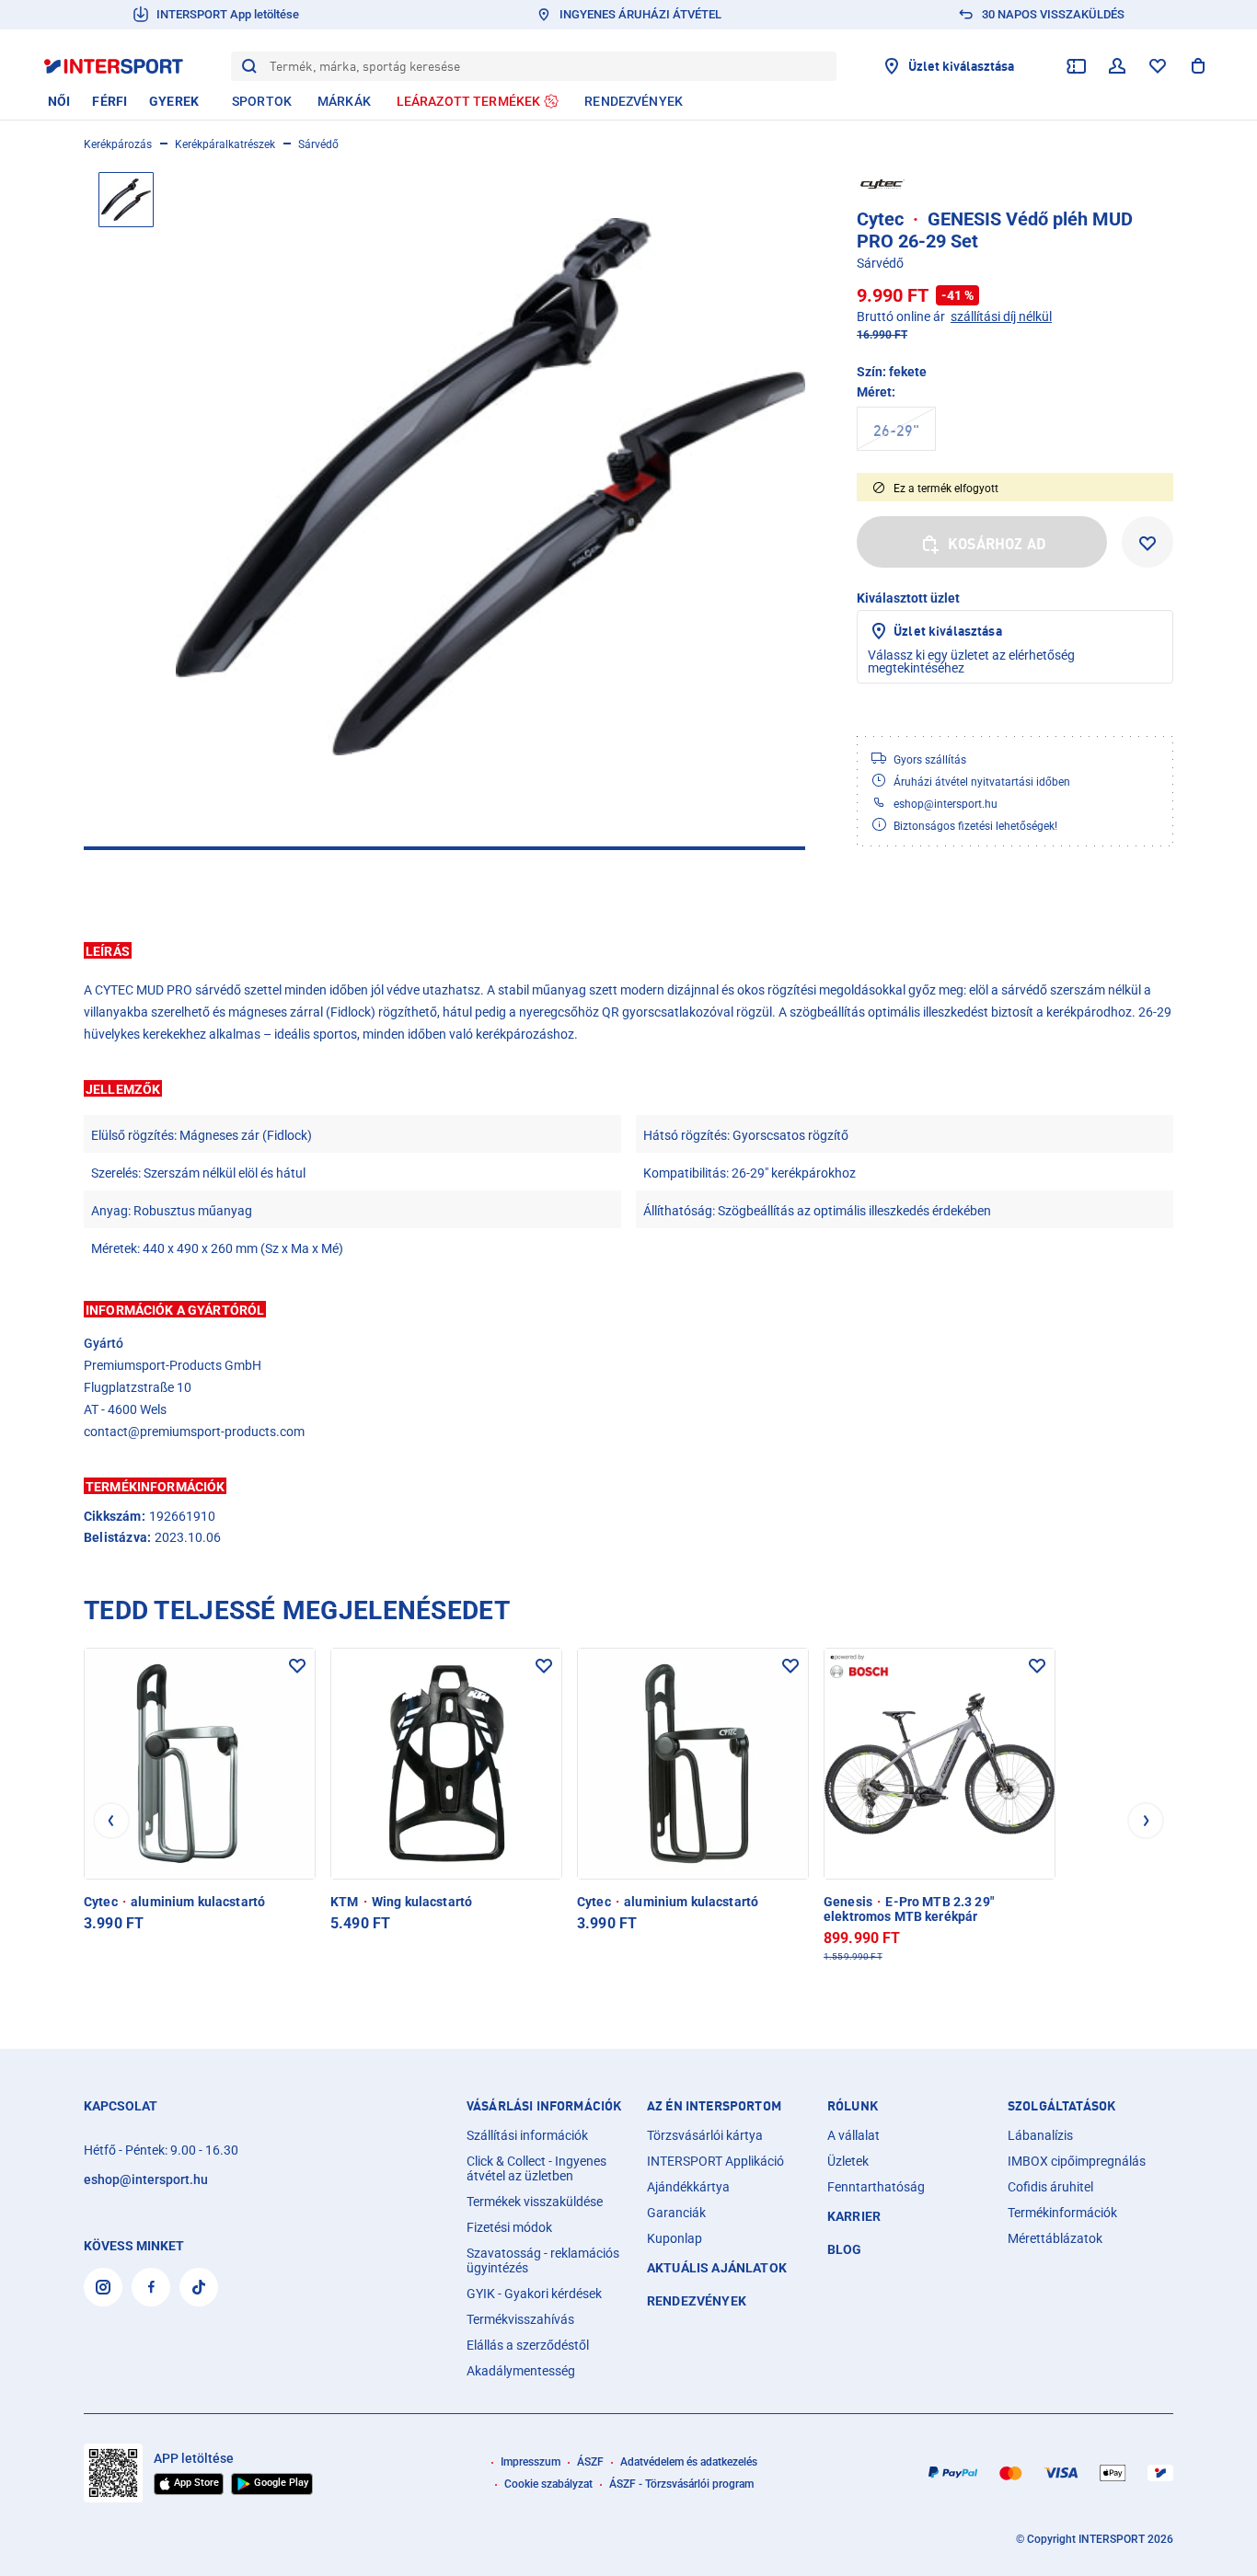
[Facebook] (151, 2287)
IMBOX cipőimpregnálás (1077, 2161)
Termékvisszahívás (520, 2319)
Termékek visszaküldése (535, 2202)
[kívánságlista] (1158, 66)
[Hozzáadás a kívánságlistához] (1147, 542)
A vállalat (853, 2135)
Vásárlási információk (544, 2106)
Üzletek (848, 2161)
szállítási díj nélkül (1001, 316)
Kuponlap (675, 2238)
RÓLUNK (853, 2106)
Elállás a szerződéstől (528, 2345)
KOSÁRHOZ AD (997, 544)
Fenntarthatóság (876, 2187)
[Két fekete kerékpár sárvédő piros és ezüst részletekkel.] (490, 487)
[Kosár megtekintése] (1198, 66)
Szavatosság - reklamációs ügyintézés (543, 2260)
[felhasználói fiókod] (1117, 66)
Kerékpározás (118, 144)
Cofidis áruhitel (1050, 2187)
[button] (628, 950)
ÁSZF (590, 2462)
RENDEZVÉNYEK (697, 2301)
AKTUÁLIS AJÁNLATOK (717, 2268)
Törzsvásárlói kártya (705, 2135)
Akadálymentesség (521, 2371)
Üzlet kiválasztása (948, 631)
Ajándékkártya (688, 2187)
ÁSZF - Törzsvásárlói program (681, 2484)
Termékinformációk (1062, 2213)
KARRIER (854, 2216)
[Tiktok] (199, 2287)
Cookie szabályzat (548, 2484)
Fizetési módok (509, 2227)
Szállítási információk (527, 2135)
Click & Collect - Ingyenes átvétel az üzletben (536, 2168)
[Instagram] (103, 2287)
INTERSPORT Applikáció (715, 2161)
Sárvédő (318, 144)
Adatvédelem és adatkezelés (689, 2462)
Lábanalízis (1040, 2135)
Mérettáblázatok (1055, 2238)
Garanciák (676, 2213)
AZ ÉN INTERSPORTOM (714, 2106)
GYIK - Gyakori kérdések (534, 2294)
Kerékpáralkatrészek (225, 144)
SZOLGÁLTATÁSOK (1061, 2106)
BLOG (845, 2249)
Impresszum (530, 2462)
